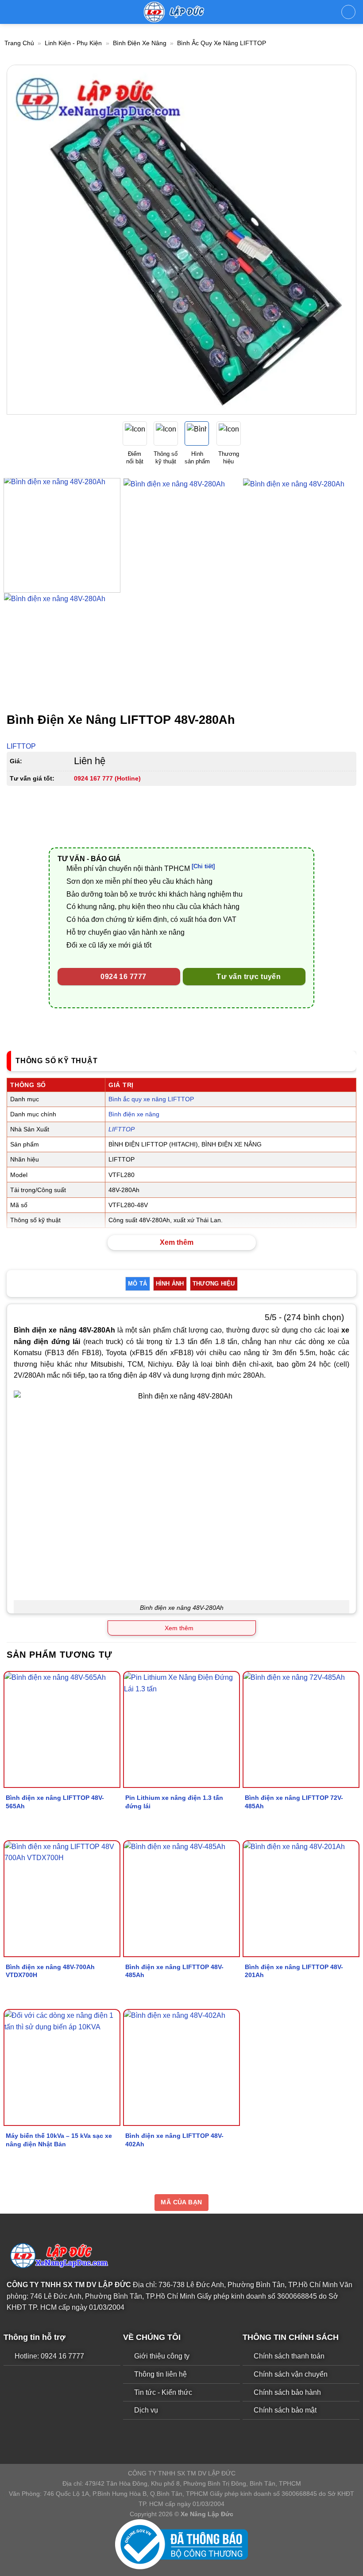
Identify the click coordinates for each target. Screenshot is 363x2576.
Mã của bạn (181, 2202)
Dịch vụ (146, 2410)
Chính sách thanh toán (289, 2356)
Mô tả (137, 1284)
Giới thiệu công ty (162, 2356)
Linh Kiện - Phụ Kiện (73, 43)
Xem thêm (177, 1242)
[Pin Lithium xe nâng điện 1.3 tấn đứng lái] (181, 1729)
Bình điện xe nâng (140, 43)
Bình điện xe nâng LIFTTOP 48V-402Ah (174, 2140)
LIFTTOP (21, 746)
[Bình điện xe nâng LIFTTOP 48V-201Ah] (301, 1899)
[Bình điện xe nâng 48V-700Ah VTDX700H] (62, 1899)
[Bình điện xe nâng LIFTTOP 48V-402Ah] (181, 2067)
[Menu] (12, 12)
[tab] (137, 1284)
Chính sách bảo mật (285, 2410)
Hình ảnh (170, 1284)
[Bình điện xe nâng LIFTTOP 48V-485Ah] (181, 1899)
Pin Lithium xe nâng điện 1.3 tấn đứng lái (174, 1802)
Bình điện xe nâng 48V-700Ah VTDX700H (50, 1971)
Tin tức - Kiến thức (163, 2392)
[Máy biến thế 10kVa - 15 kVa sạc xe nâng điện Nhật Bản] (62, 2067)
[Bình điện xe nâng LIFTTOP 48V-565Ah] (62, 1729)
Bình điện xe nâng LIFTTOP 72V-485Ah (294, 1802)
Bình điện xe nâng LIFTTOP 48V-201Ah (294, 1971)
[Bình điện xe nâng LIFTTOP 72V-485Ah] (301, 1729)
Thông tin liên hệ (160, 2374)
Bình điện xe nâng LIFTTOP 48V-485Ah (174, 1971)
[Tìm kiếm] (348, 12)
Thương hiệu (214, 1284)
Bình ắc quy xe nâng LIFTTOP (222, 43)
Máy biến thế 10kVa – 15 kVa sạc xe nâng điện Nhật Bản (59, 2140)
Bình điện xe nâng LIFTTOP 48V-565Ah (55, 1802)
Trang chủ (19, 43)
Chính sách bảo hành (287, 2392)
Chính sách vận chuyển (291, 2374)
